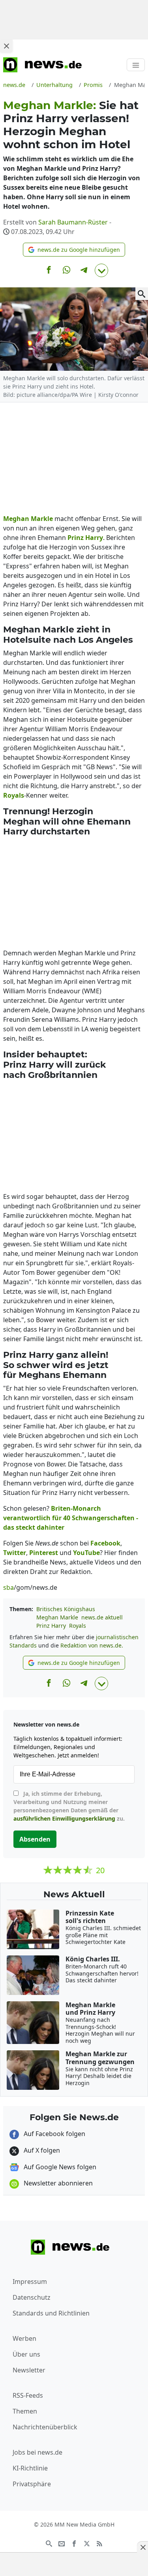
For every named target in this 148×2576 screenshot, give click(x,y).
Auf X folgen (41, 2150)
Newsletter (29, 2370)
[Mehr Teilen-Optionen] (101, 270)
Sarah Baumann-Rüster (73, 222)
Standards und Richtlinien (51, 2313)
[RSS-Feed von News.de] (99, 2543)
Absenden (35, 1839)
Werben (24, 2338)
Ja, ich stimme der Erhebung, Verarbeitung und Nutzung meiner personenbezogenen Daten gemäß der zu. (69, 1806)
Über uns (26, 2354)
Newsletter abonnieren (57, 2183)
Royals (78, 1626)
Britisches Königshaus (66, 1609)
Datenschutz (32, 2297)
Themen (25, 2411)
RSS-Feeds (28, 2395)
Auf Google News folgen (59, 2167)
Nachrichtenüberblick (45, 2427)
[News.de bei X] (87, 2543)
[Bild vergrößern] (142, 294)
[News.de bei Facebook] (74, 2543)
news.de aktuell (102, 1617)
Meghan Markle (57, 1617)
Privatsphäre (32, 2484)
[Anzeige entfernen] (142, 2547)
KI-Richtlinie (30, 2468)
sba (8, 1587)
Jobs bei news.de (37, 2452)
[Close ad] (6, 46)
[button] (74, 250)
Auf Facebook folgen (54, 2134)
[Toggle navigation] (136, 65)
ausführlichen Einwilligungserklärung (64, 1818)
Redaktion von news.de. (92, 1645)
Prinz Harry (51, 1626)
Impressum (30, 2282)
